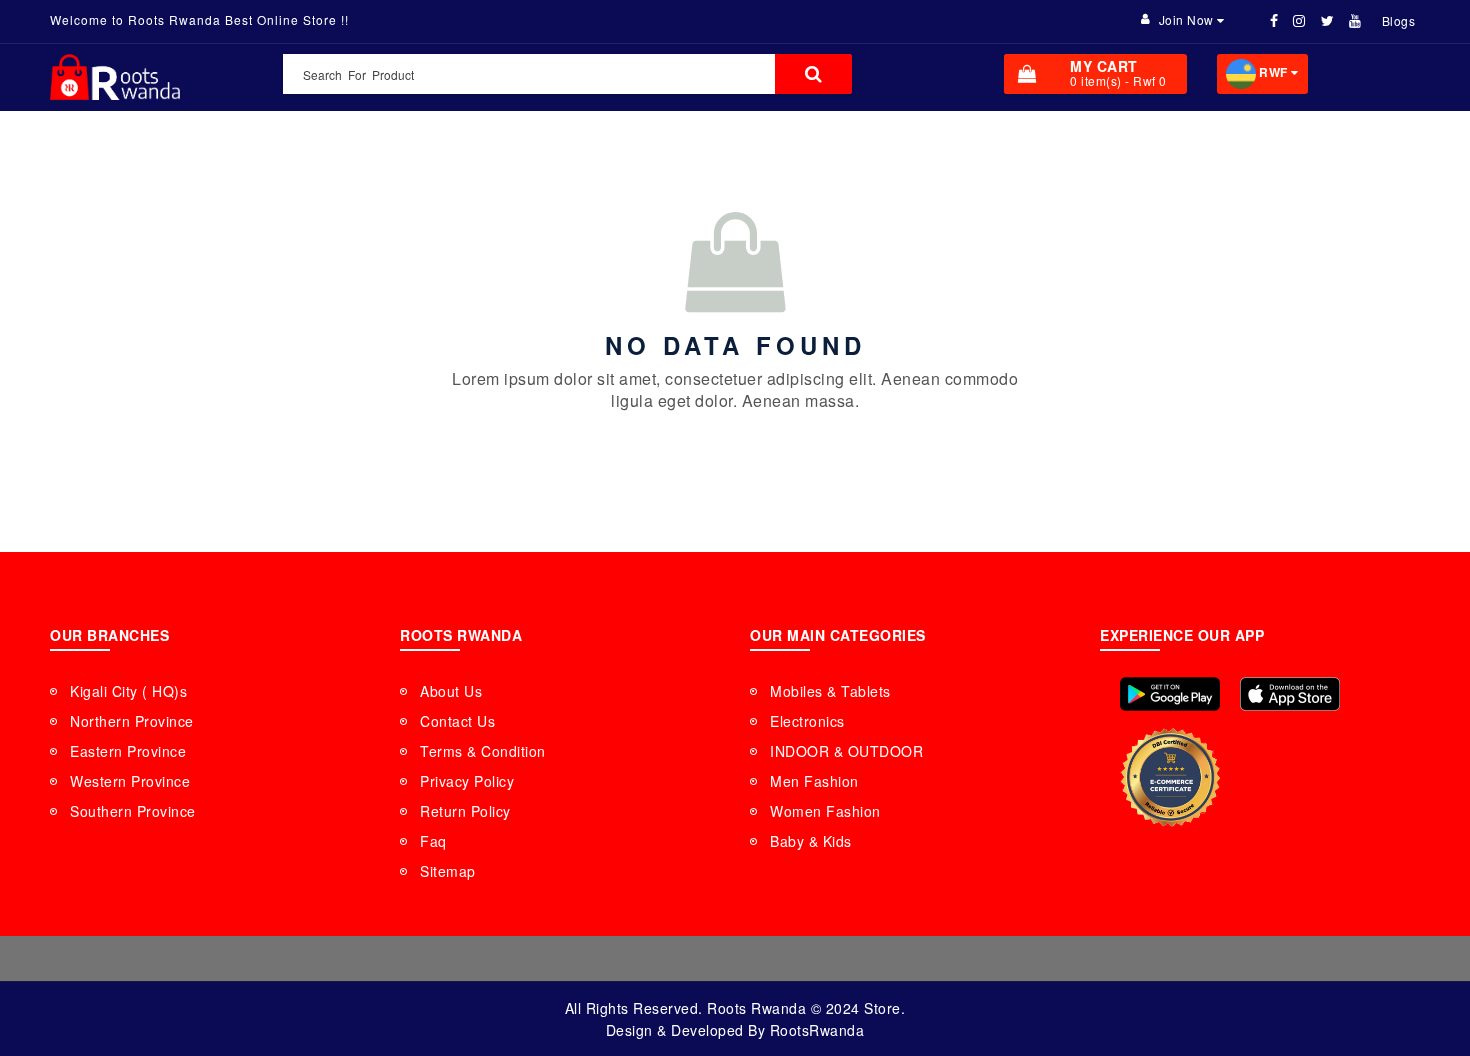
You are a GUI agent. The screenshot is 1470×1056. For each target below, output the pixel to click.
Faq (433, 841)
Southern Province (133, 811)
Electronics (807, 721)
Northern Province (132, 721)
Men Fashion (814, 781)
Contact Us (457, 721)
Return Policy (465, 811)
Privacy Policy (467, 781)
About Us (451, 691)
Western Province (130, 781)
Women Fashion (825, 811)
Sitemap (448, 871)
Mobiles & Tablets (830, 691)
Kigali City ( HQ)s (128, 691)
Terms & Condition (483, 751)
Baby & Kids (811, 841)
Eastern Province (128, 751)
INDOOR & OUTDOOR (846, 751)
